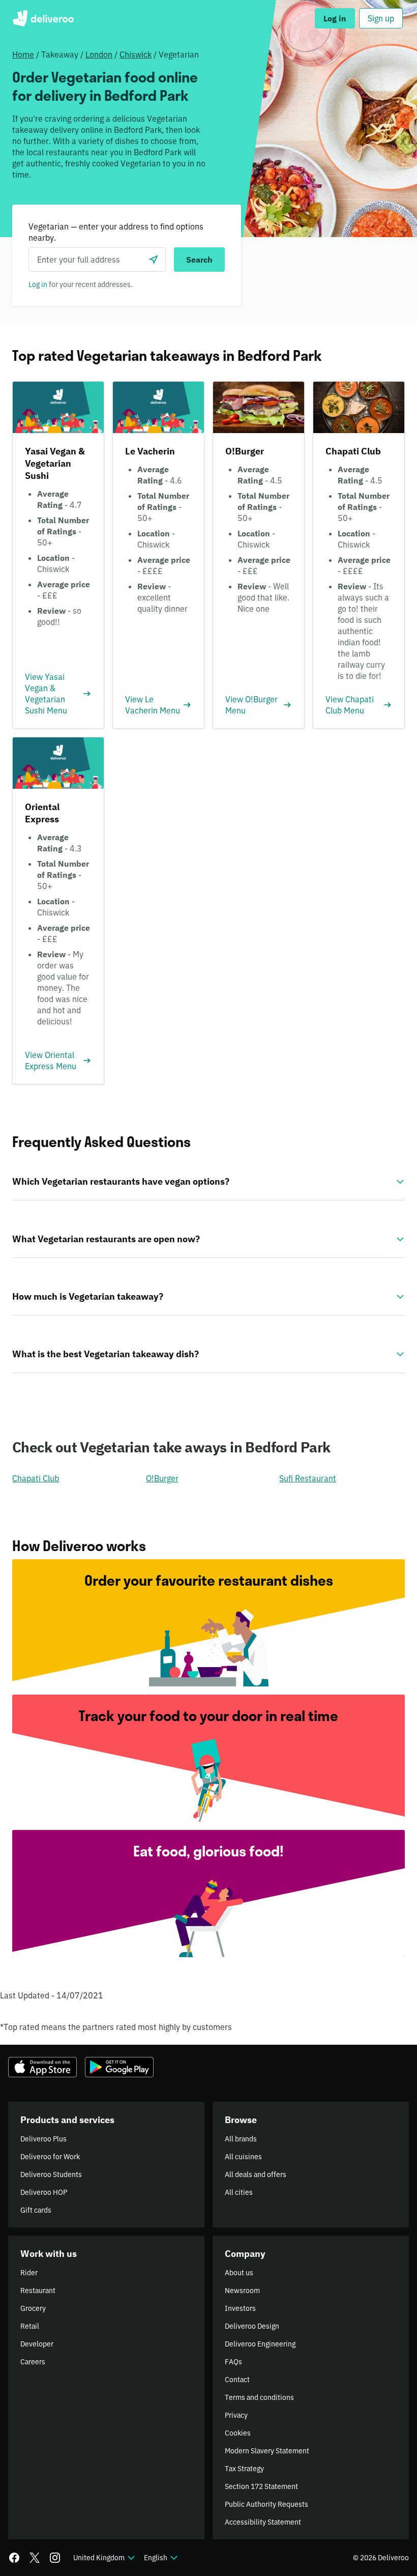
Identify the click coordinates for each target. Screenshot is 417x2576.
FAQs (233, 2362)
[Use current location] (154, 260)
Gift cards (36, 2210)
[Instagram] (55, 2558)
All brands (241, 2139)
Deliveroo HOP (44, 2192)
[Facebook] (14, 2558)
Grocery (33, 2308)
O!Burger (162, 1478)
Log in (38, 284)
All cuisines (243, 2157)
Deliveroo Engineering (260, 2344)
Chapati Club (36, 1478)
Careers (33, 2362)
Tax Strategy (244, 2469)
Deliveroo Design (252, 2326)
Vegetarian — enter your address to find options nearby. (116, 232)
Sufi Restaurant (308, 1478)
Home (23, 54)
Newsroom (242, 2291)
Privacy (236, 2415)
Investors (240, 2308)
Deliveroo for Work (50, 2157)
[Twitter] (35, 2558)
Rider (29, 2273)
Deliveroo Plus (43, 2139)
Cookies (238, 2433)
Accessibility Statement (263, 2522)
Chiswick (136, 54)
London (99, 54)
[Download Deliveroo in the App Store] (42, 2067)
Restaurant (38, 2291)
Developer (37, 2344)
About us (239, 2273)
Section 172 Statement (261, 2486)
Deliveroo (43, 18)
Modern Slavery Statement (267, 2451)
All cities (239, 2192)
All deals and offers (256, 2174)
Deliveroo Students (51, 2174)
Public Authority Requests (266, 2504)
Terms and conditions (259, 2397)
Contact (237, 2380)
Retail (30, 2326)
